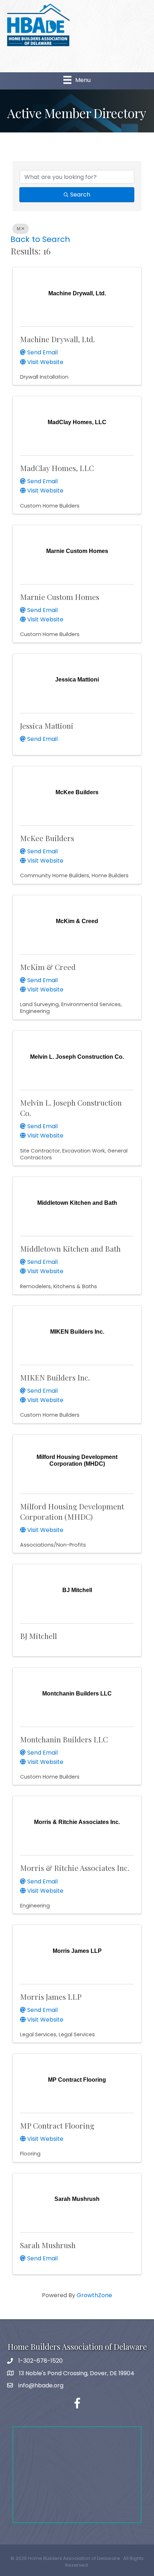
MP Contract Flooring (57, 2125)
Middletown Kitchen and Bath (70, 1248)
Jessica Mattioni (47, 726)
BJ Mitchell (38, 1636)
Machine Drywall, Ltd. (57, 339)
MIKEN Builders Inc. (55, 1377)
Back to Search (40, 239)
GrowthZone (94, 2295)
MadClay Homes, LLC (57, 468)
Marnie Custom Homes (60, 597)
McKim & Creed (48, 967)
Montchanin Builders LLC (64, 1739)
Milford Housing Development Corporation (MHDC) (72, 1511)
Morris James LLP (51, 1997)
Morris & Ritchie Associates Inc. (75, 1868)
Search (80, 195)
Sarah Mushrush (48, 2245)
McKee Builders (47, 838)
